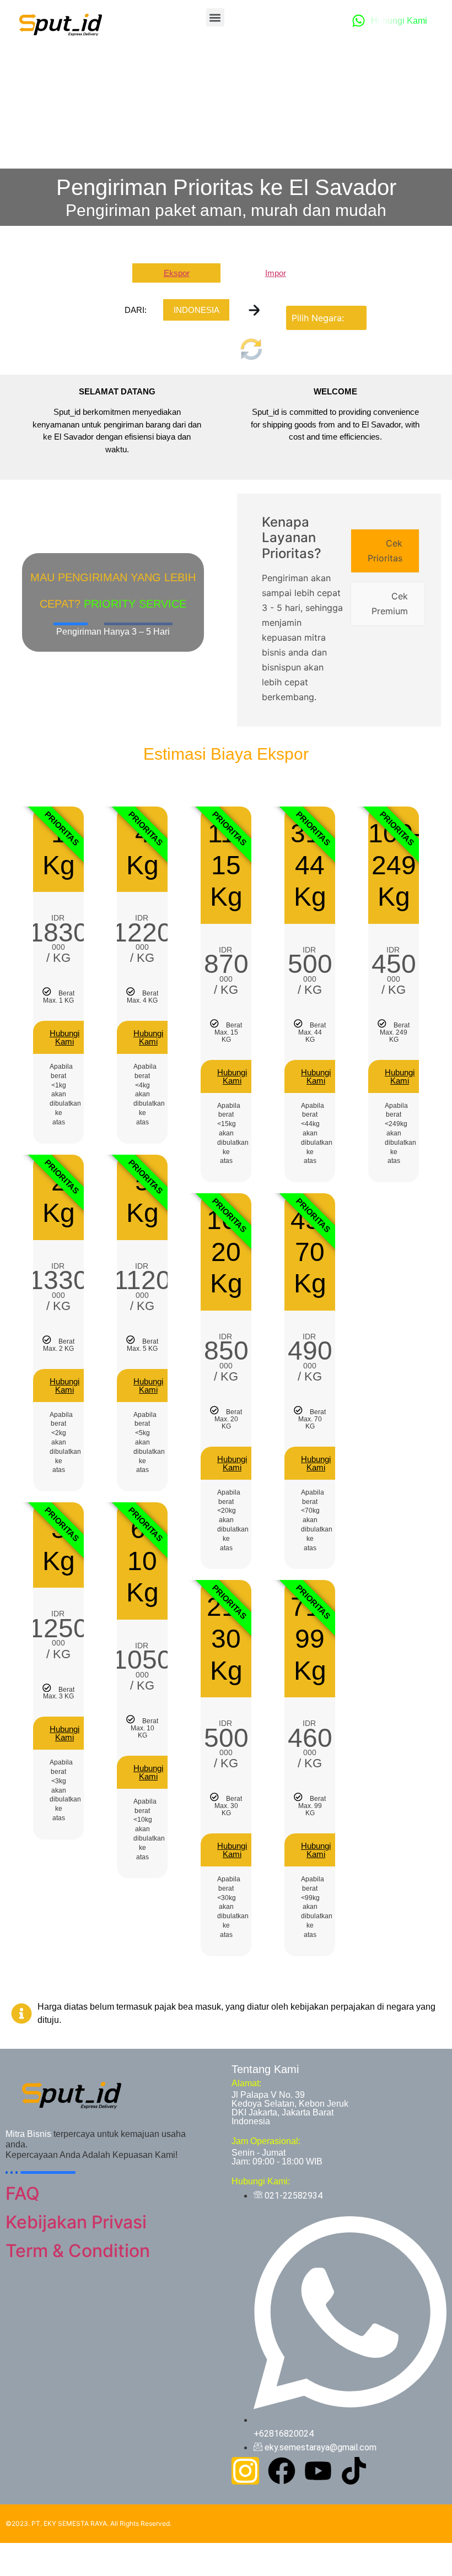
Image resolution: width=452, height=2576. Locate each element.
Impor (276, 273)
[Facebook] (282, 2471)
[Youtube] (318, 2471)
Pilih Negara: (318, 318)
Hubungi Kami (64, 1037)
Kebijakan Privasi (76, 2222)
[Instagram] (245, 2471)
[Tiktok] (354, 2471)
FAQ (23, 2193)
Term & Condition (78, 2251)
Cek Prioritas (385, 551)
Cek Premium (390, 604)
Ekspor (177, 273)
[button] (215, 17)
